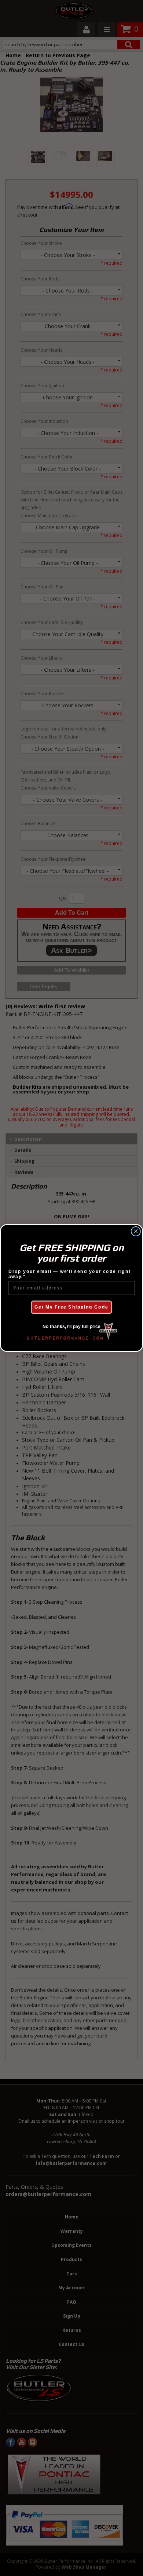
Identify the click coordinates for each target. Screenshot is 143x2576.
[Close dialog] (136, 1231)
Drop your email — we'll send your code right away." (70, 1274)
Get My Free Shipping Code (71, 1307)
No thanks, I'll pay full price (71, 1327)
